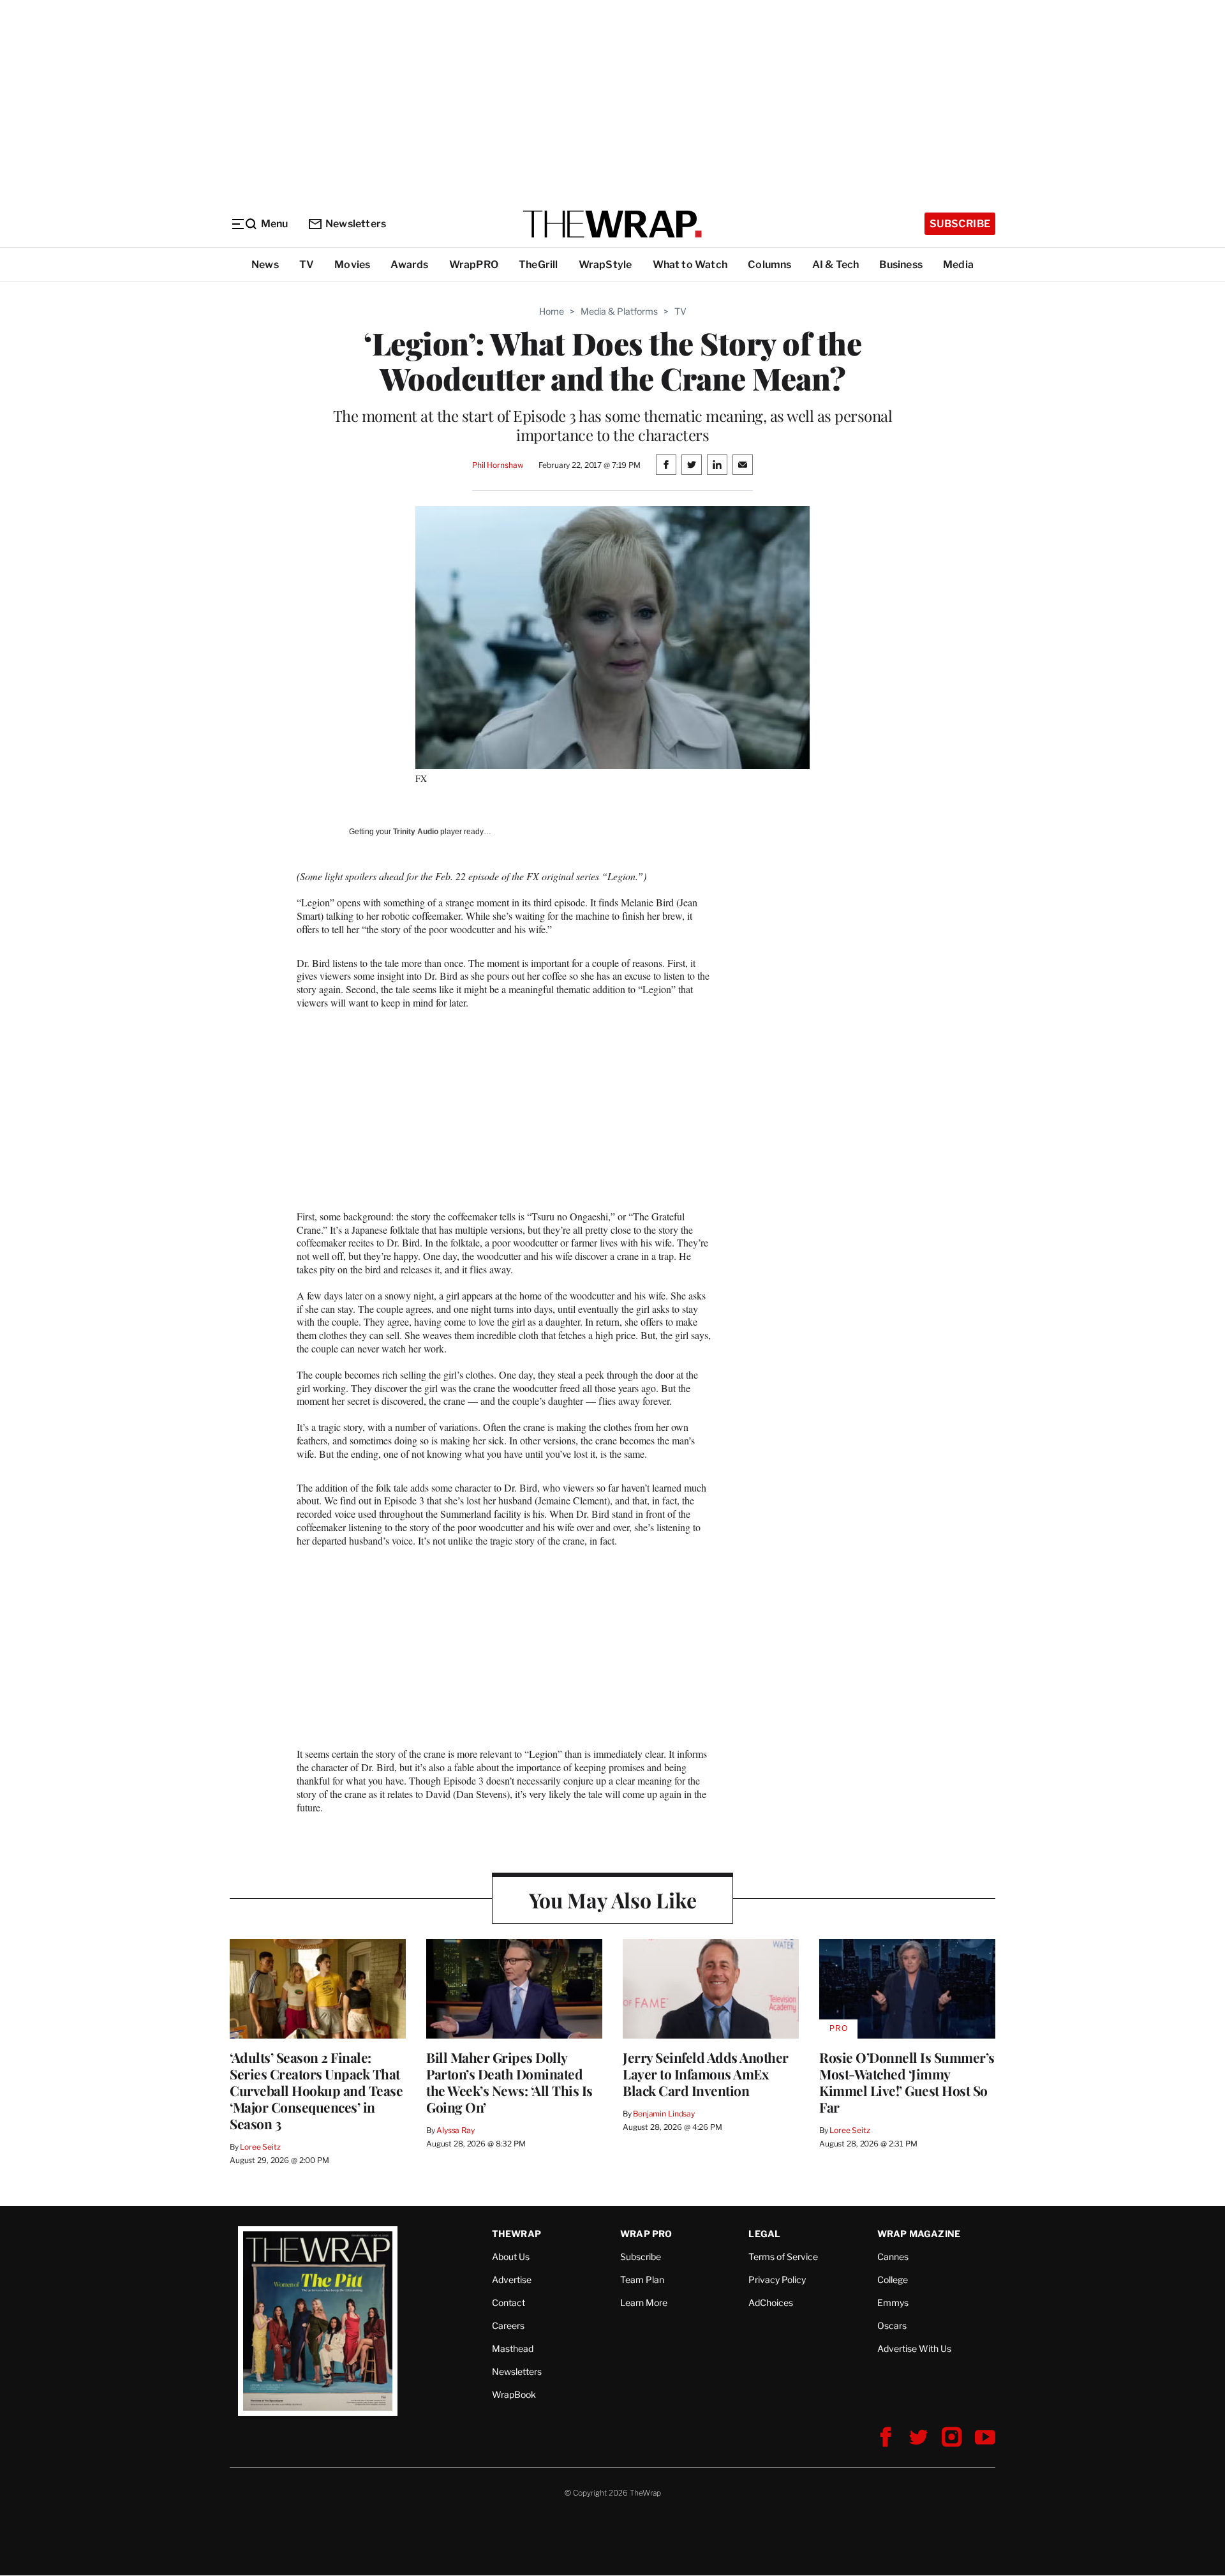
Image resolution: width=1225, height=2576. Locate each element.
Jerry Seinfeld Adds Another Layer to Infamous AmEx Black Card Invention (706, 2074)
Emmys (893, 2303)
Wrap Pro (646, 2234)
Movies (352, 265)
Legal (764, 2234)
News (265, 265)
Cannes (893, 2257)
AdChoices (771, 2303)
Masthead (513, 2348)
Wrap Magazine (919, 2234)
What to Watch (690, 265)
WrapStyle (605, 265)
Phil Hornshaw (498, 465)
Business (901, 265)
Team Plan (642, 2280)
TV (307, 265)
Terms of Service (783, 2257)
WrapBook (514, 2394)
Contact (509, 2303)
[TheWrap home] (612, 224)
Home (552, 311)
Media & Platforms (619, 311)
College (893, 2280)
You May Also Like (613, 1900)
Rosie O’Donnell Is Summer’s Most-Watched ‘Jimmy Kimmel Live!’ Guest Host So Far (907, 2082)
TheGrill (538, 265)
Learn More (644, 2303)
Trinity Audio (416, 832)
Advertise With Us (914, 2348)
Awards (409, 265)
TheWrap (516, 2234)
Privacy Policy (777, 2280)
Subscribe (960, 224)
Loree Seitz (260, 2147)
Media (958, 265)
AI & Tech (836, 265)
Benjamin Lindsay (664, 2114)
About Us (511, 2257)
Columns (769, 265)
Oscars (892, 2325)
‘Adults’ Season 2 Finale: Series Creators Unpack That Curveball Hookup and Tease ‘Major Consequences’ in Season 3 (316, 2090)
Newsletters (356, 224)
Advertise (512, 2280)
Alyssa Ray (456, 2130)
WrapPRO (474, 265)
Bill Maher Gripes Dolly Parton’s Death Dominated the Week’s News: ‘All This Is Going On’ (509, 2082)
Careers (508, 2325)
